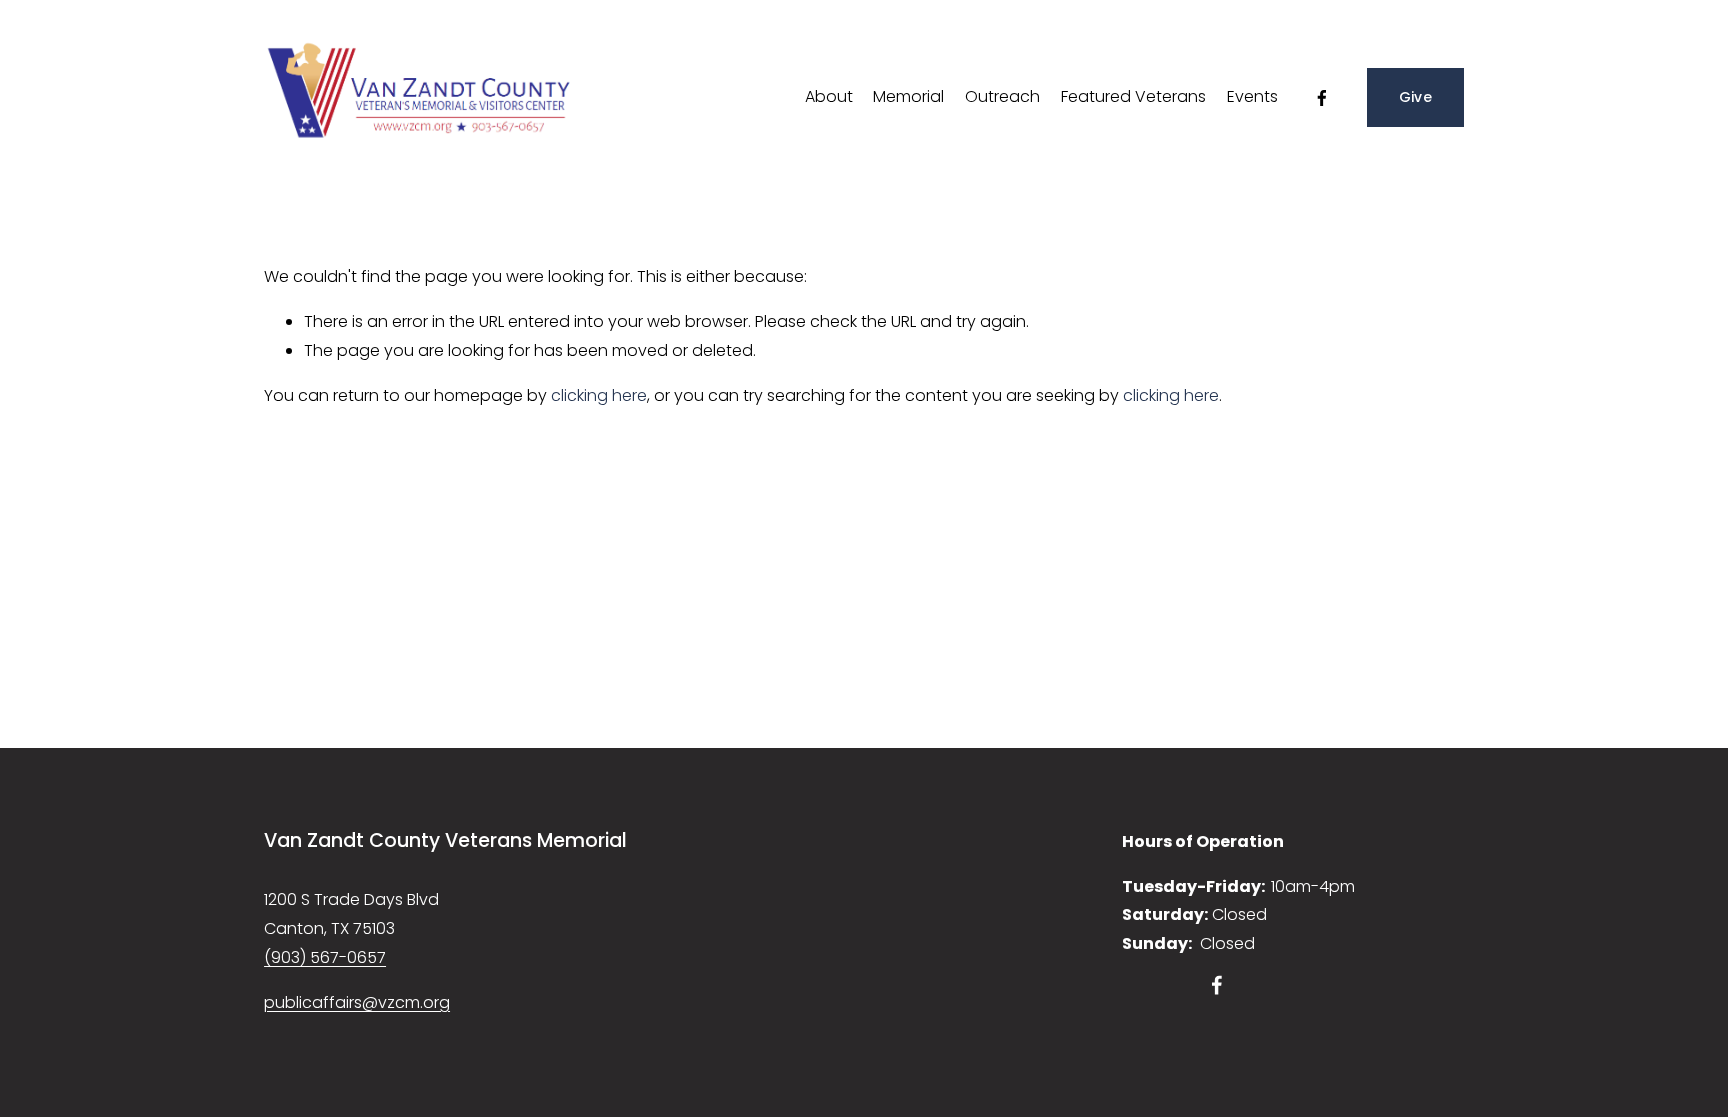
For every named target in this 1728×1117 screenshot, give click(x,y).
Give (1415, 97)
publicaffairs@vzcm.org (357, 1002)
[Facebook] (1322, 98)
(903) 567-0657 (325, 957)
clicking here (599, 395)
